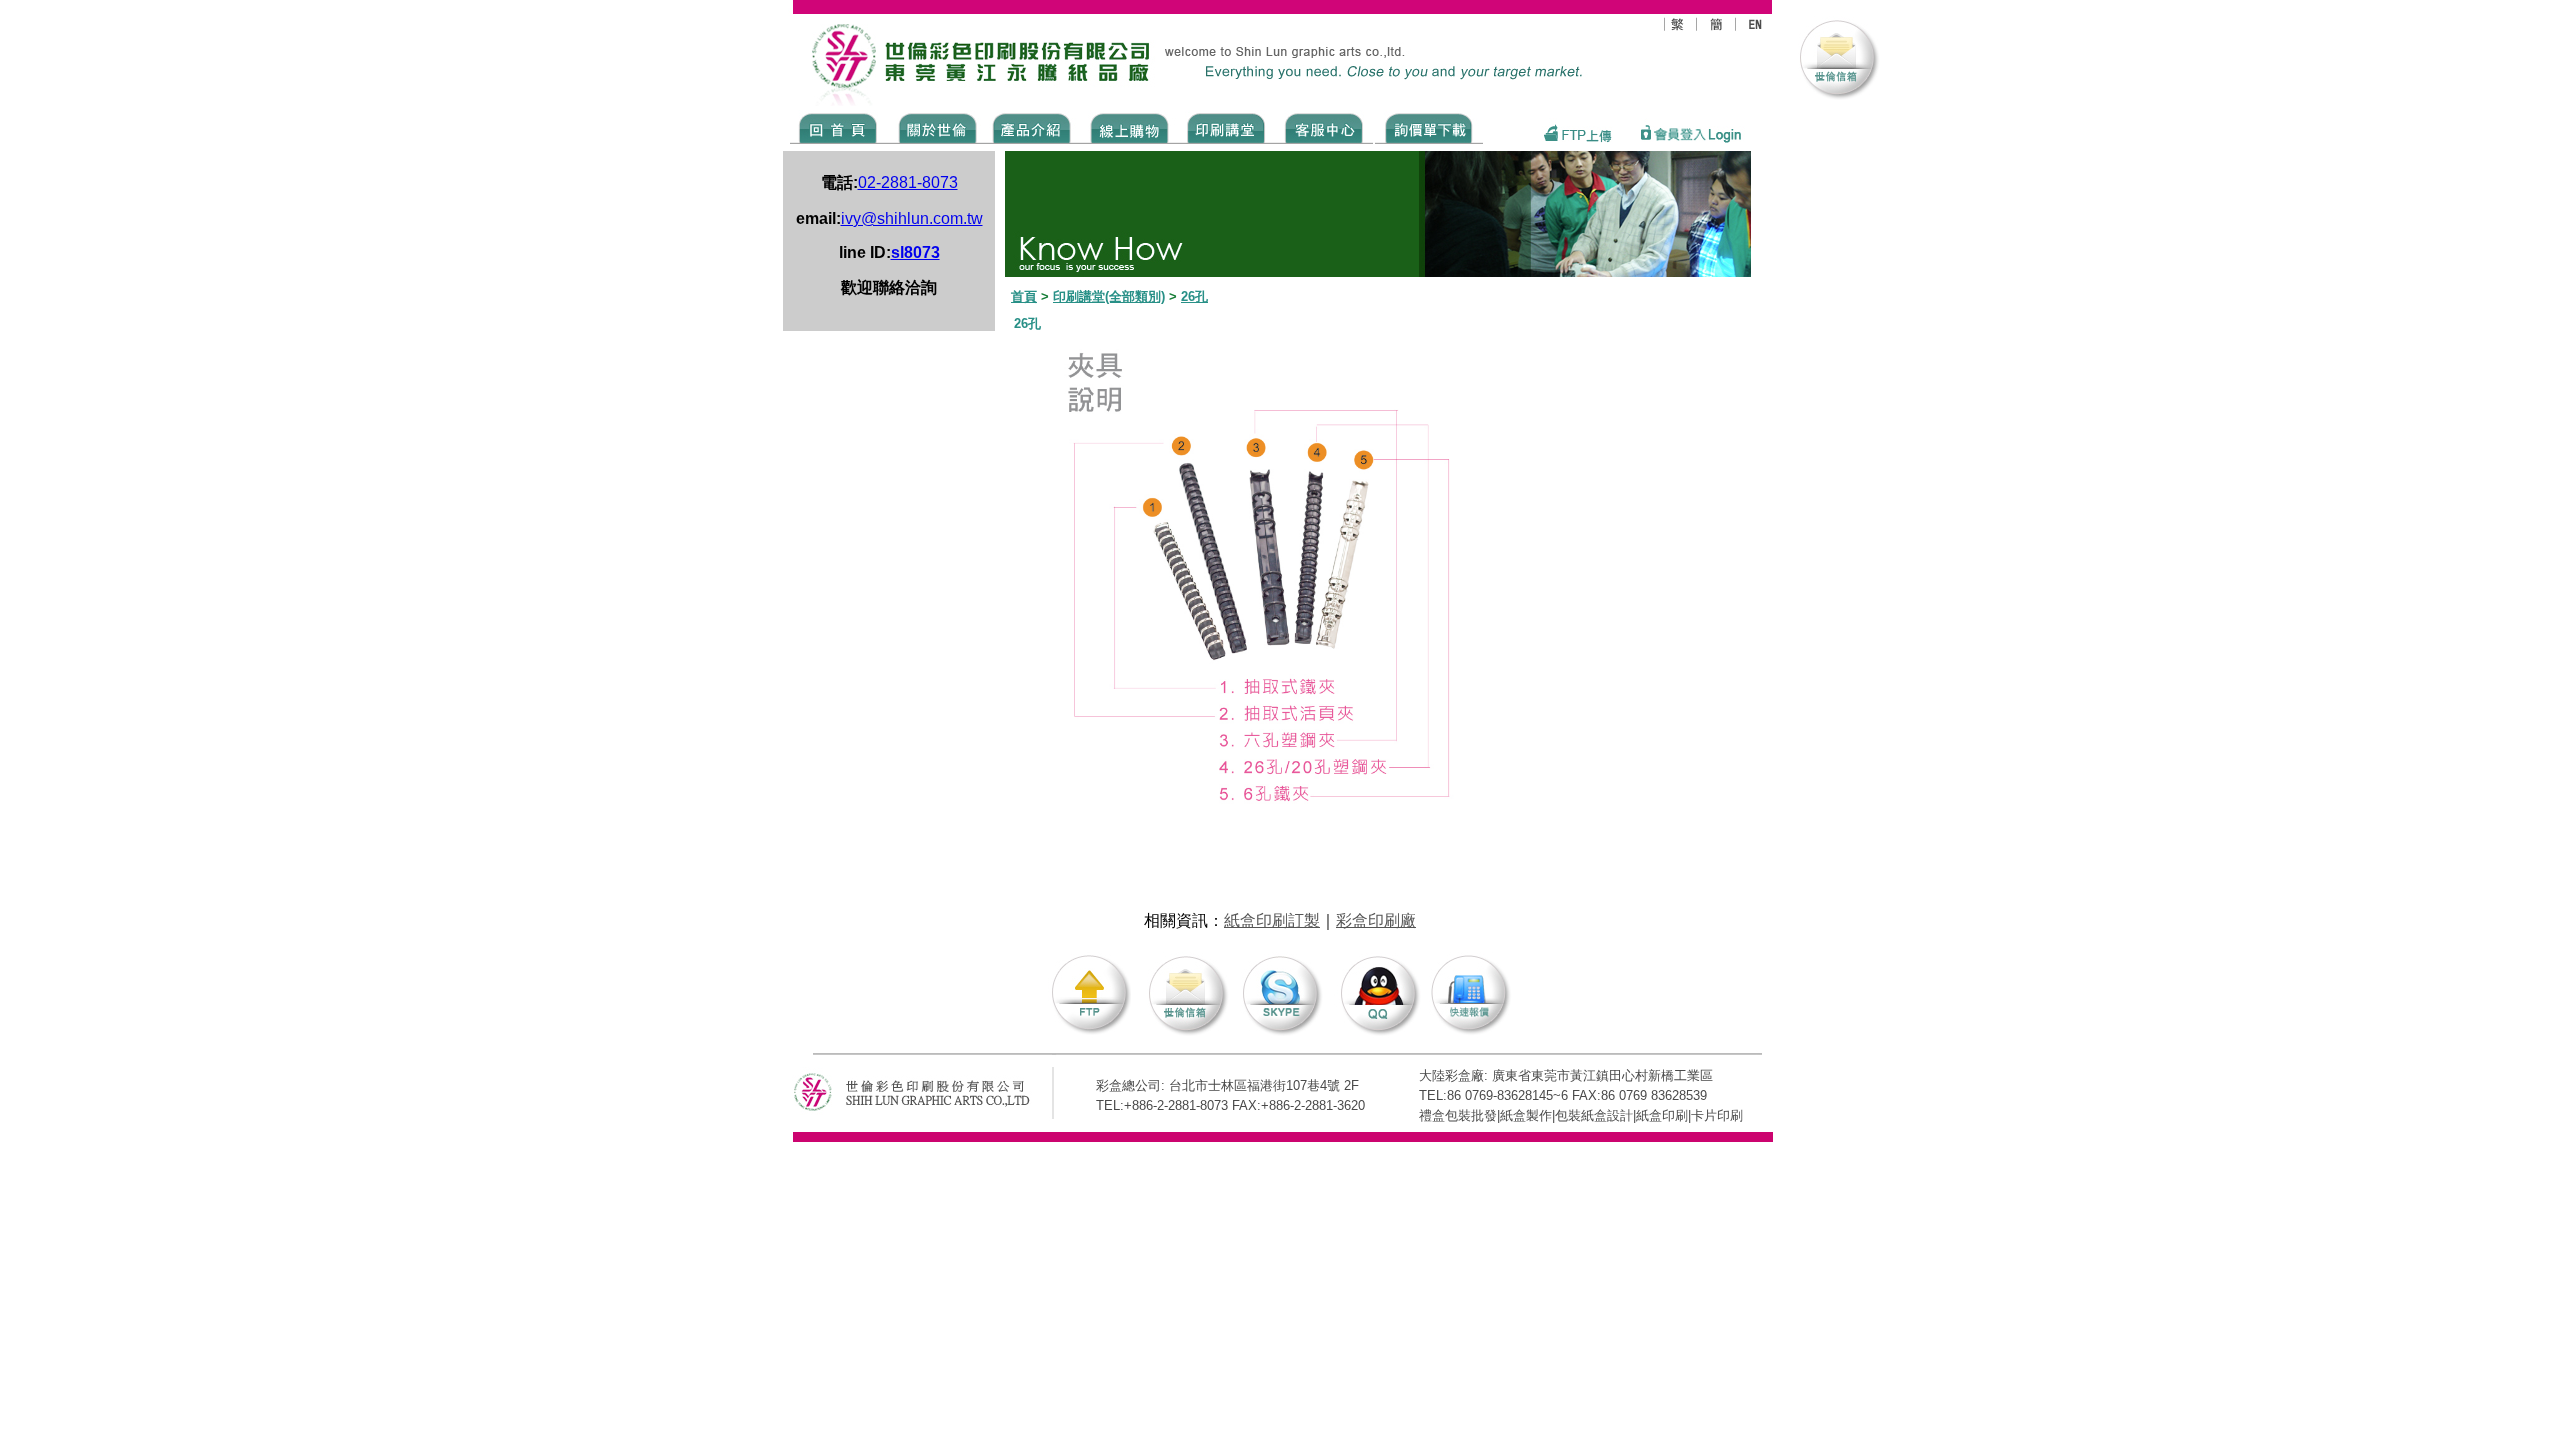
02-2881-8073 (908, 182)
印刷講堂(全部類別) (1109, 296)
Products (1030, 127)
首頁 (1024, 296)
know (1226, 127)
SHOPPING (1128, 127)
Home (838, 127)
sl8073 (915, 252)
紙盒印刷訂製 (1272, 920)
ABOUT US (934, 127)
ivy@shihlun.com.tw (912, 218)
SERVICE (1325, 127)
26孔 (1194, 296)
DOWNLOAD (1429, 127)
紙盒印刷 (1662, 1115)
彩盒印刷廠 (1376, 920)
